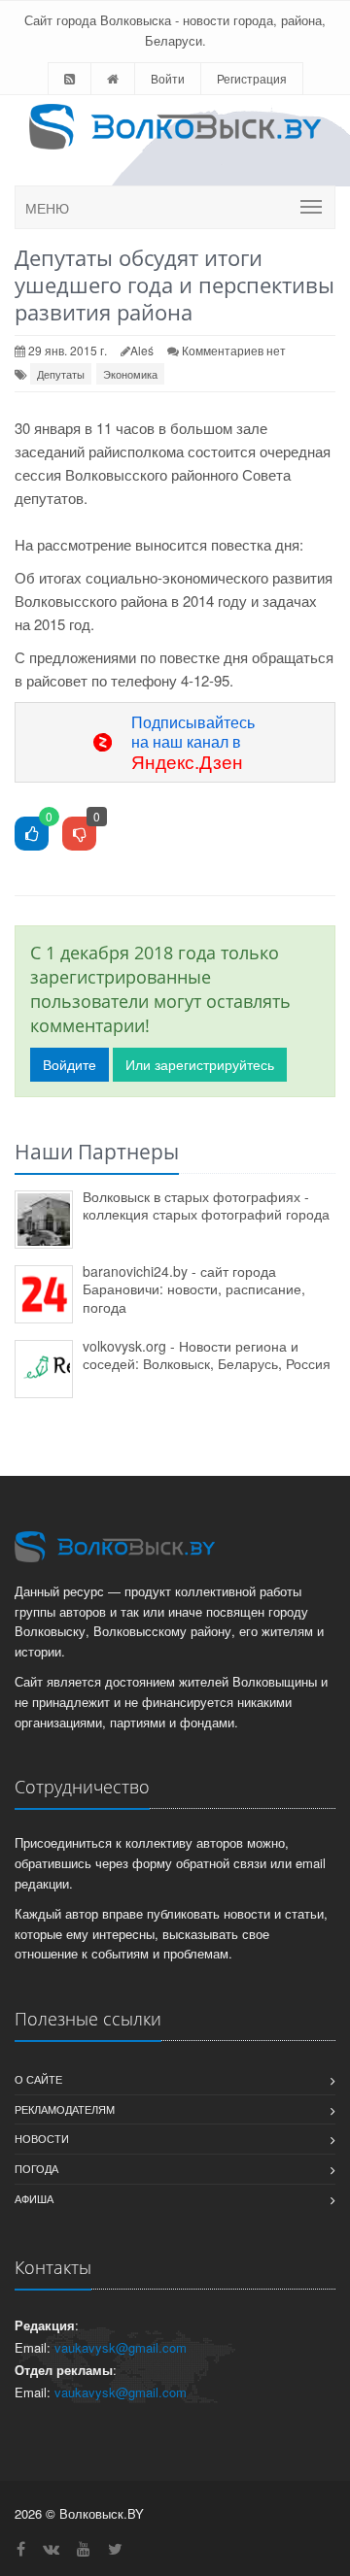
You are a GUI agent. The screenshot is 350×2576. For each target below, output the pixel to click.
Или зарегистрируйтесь (200, 1064)
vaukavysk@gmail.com (121, 2347)
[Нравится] (32, 835)
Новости (42, 2138)
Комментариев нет (234, 350)
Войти (168, 78)
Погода (36, 2168)
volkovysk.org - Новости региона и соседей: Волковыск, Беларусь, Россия (207, 1355)
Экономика (130, 374)
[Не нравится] (79, 835)
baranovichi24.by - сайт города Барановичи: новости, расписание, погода (194, 1289)
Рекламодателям (65, 2109)
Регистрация (252, 78)
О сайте (38, 2079)
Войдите (70, 1064)
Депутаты (61, 374)
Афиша (34, 2198)
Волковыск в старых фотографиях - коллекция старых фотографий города (206, 1205)
